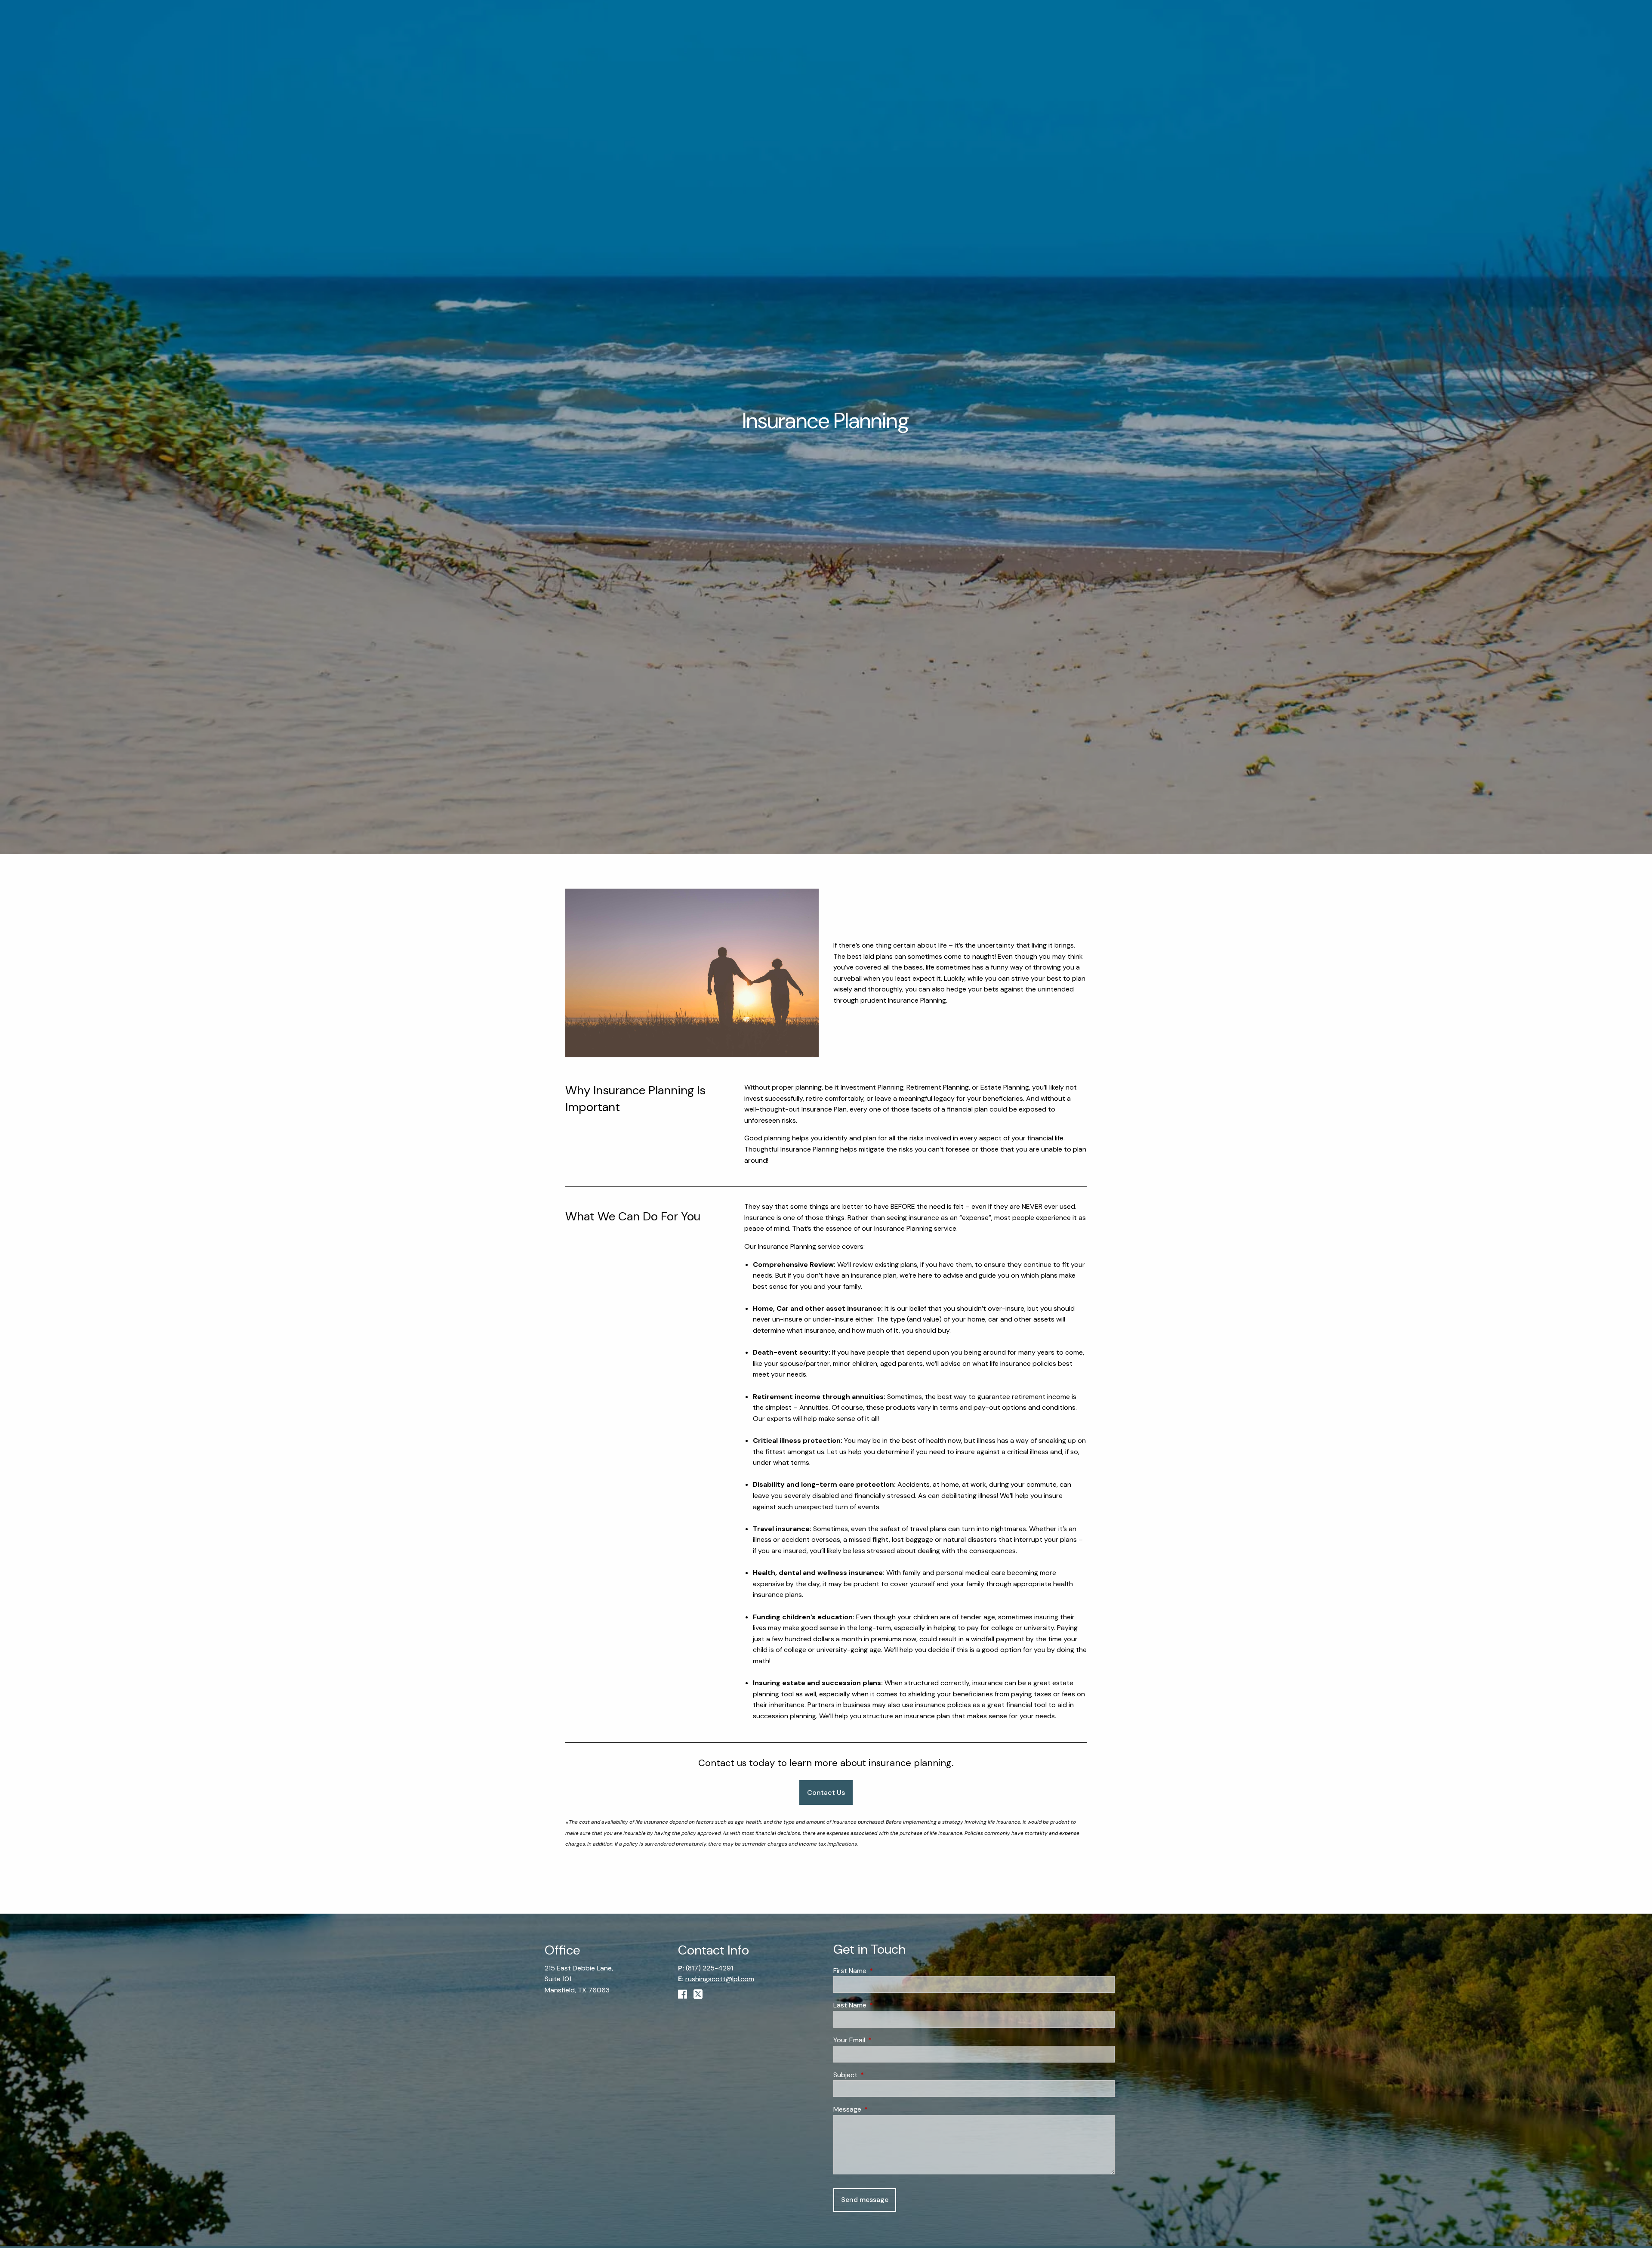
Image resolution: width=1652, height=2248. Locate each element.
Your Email (882, 2040)
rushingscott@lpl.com (720, 1979)
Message (880, 2109)
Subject (878, 2075)
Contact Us (826, 1793)
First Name (883, 1971)
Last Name (883, 2005)
